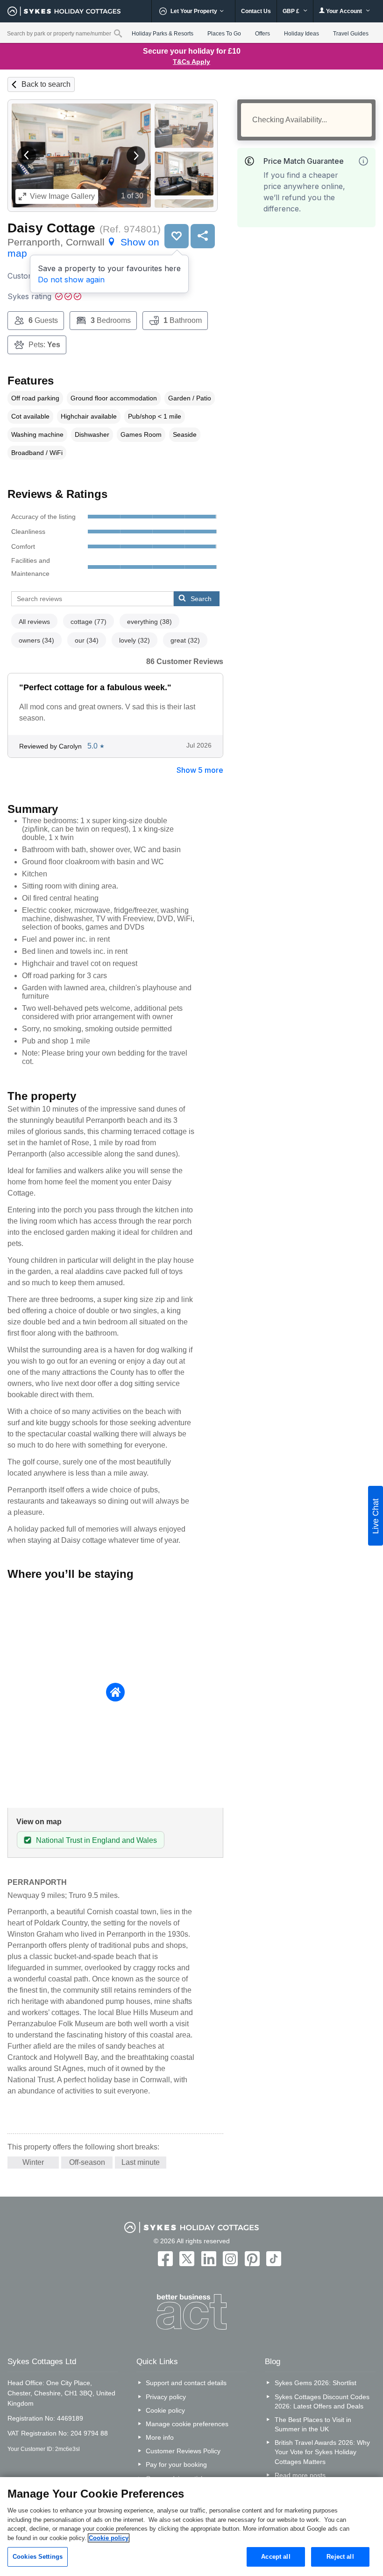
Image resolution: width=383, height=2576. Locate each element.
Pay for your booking (176, 2464)
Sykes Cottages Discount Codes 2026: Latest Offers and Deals (322, 2401)
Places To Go (224, 34)
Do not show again (71, 280)
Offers (262, 34)
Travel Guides (351, 34)
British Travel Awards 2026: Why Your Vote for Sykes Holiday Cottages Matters (322, 2452)
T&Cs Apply (191, 62)
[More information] (363, 161)
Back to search (46, 84)
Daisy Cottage (51, 228)
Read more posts (300, 2475)
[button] (27, 155)
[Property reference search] (118, 33)
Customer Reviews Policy (183, 2451)
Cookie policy (165, 2410)
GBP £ (292, 11)
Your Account (344, 11)
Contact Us (256, 11)
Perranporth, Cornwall (83, 248)
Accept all (276, 2557)
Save (177, 236)
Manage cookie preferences (187, 2424)
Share (203, 236)
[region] (191, 2527)
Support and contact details (186, 2383)
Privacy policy (166, 2397)
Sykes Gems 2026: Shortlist (316, 2383)
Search (201, 599)
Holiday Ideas (301, 34)
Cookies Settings (38, 2557)
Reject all (340, 2557)
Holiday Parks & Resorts (163, 34)
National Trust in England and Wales (96, 1840)
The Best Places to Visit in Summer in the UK (313, 2424)
